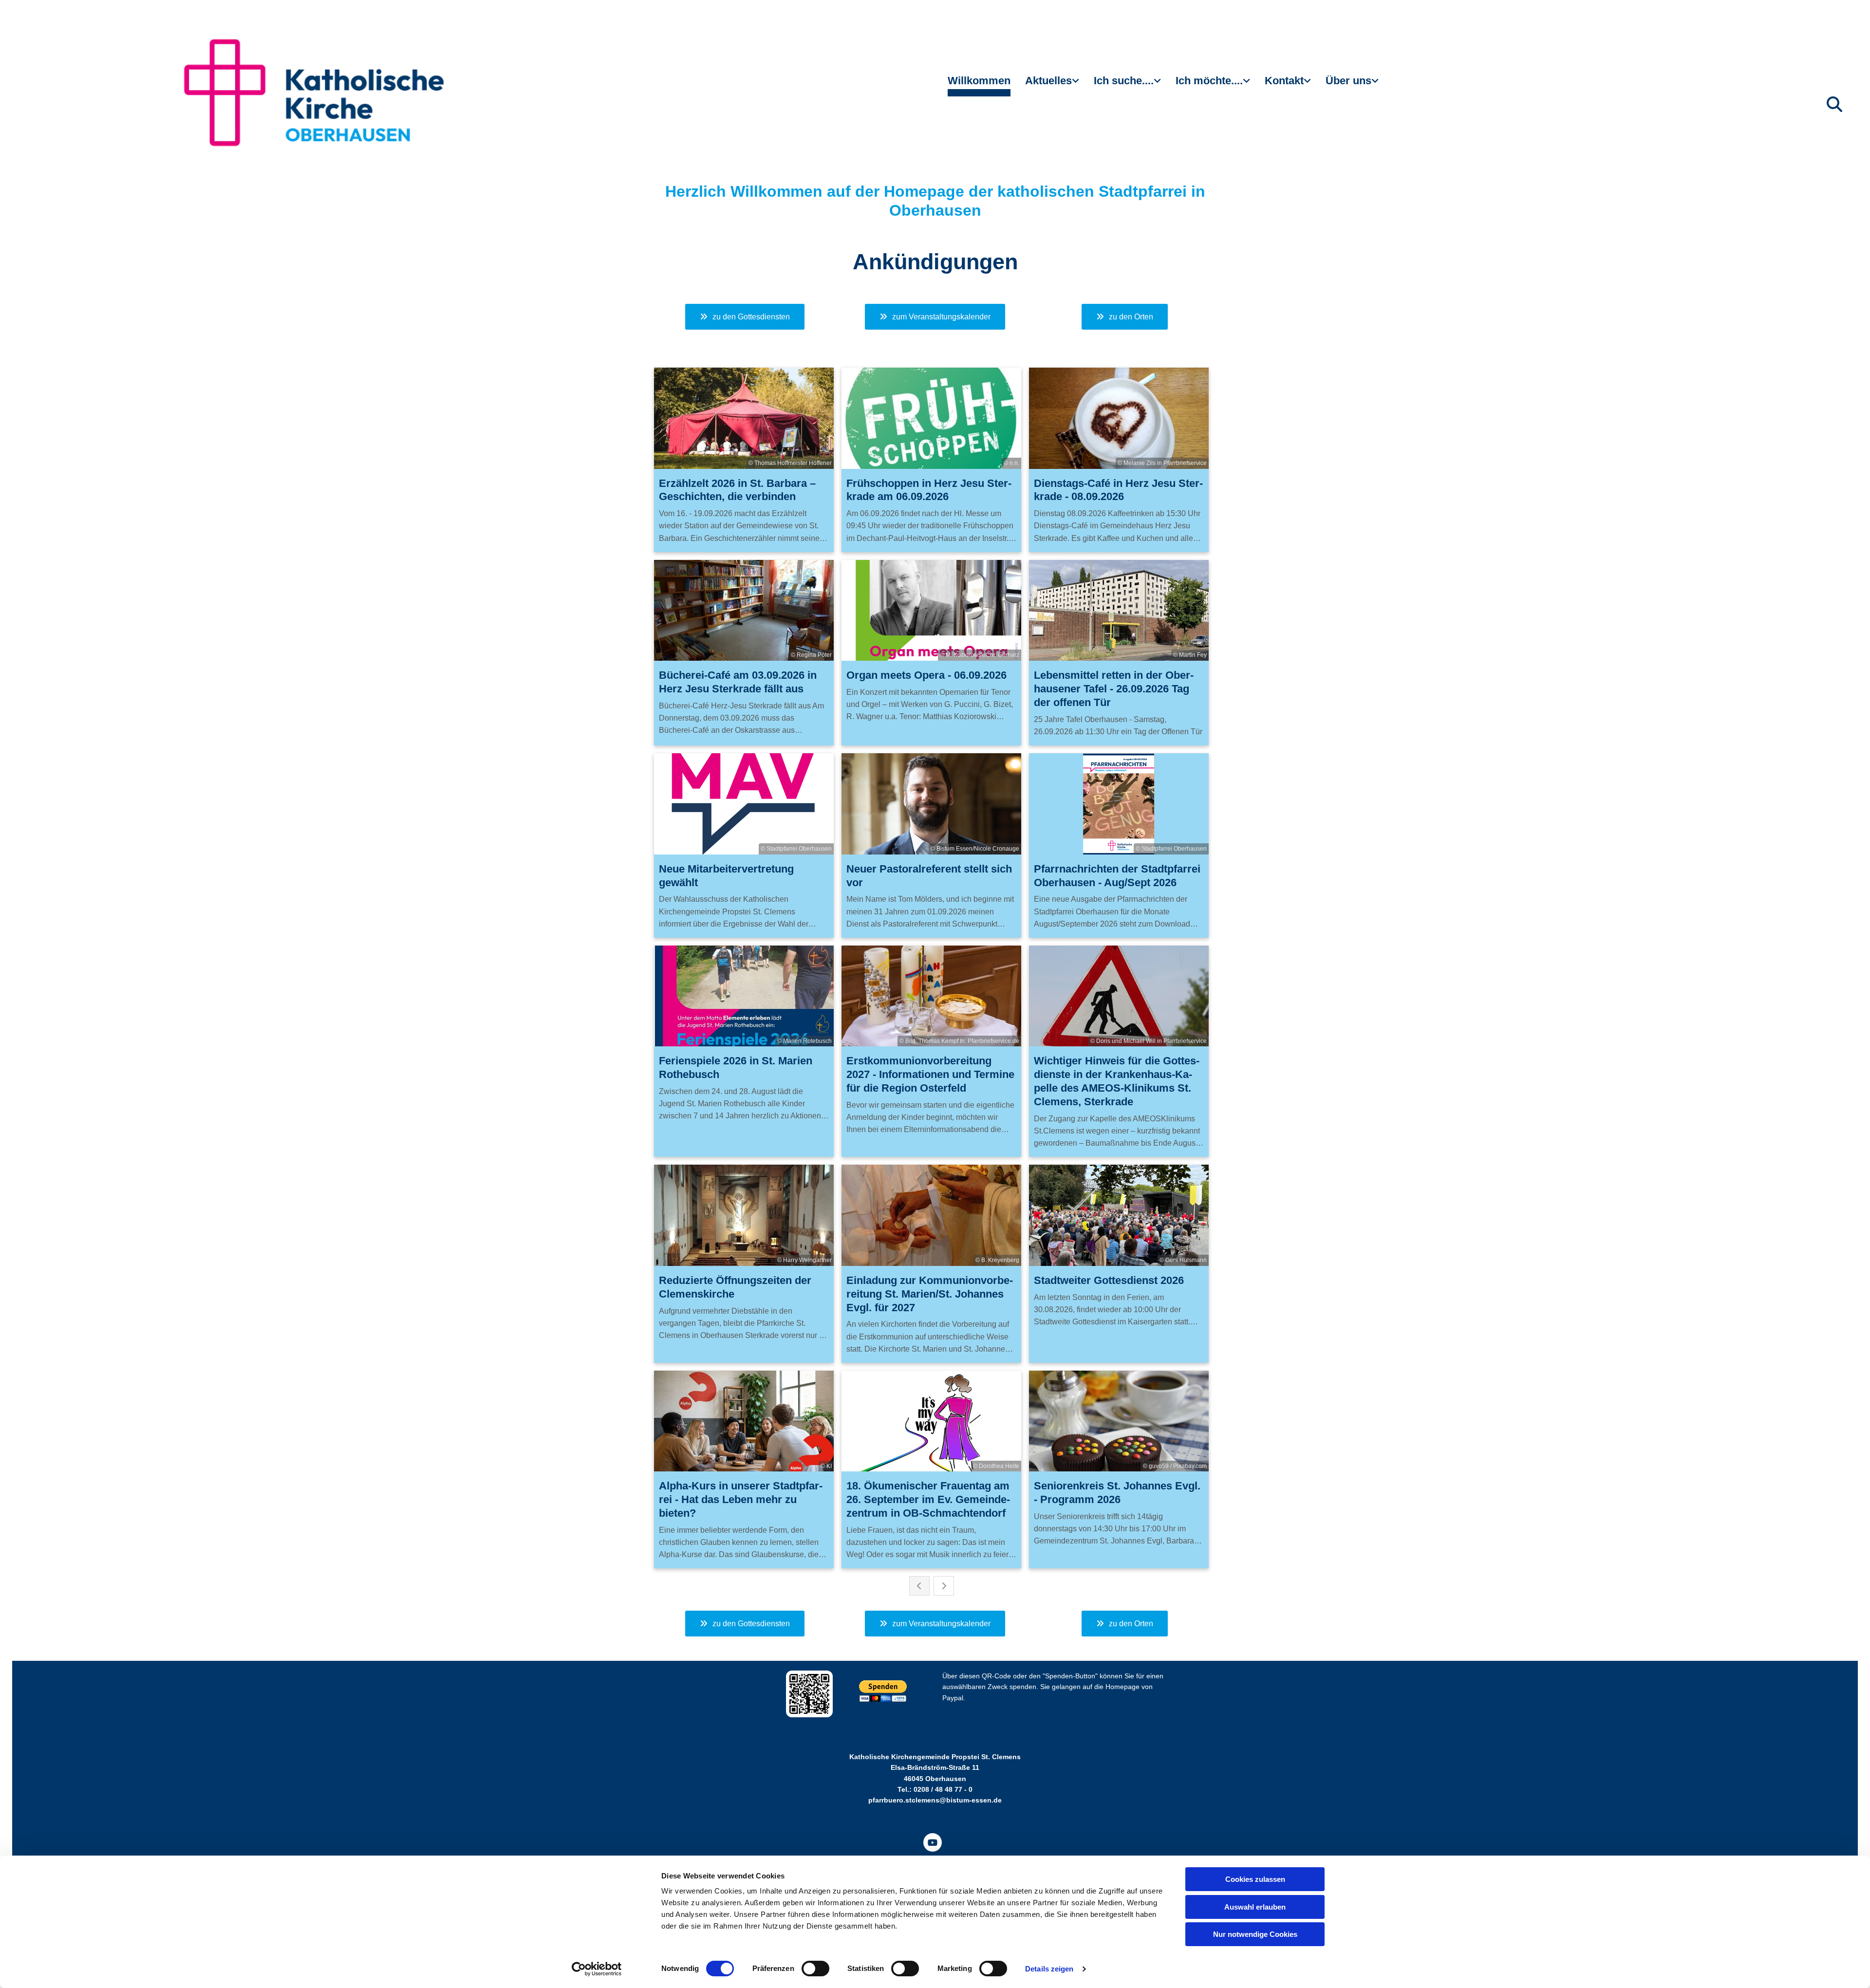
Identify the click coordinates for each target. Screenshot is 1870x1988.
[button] (745, 317)
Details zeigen (1049, 1969)
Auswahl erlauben (1255, 1907)
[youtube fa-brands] (933, 1842)
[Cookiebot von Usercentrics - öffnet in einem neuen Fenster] (597, 1969)
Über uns (1348, 81)
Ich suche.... (1124, 81)
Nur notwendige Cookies (1255, 1934)
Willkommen (979, 81)
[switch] (815, 1969)
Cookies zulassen (1255, 1879)
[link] (1052, 85)
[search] (1834, 104)
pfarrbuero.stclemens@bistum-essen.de (935, 1800)
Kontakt (1284, 81)
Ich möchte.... (1209, 81)
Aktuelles (1048, 81)
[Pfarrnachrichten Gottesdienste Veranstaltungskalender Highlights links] (1077, 85)
